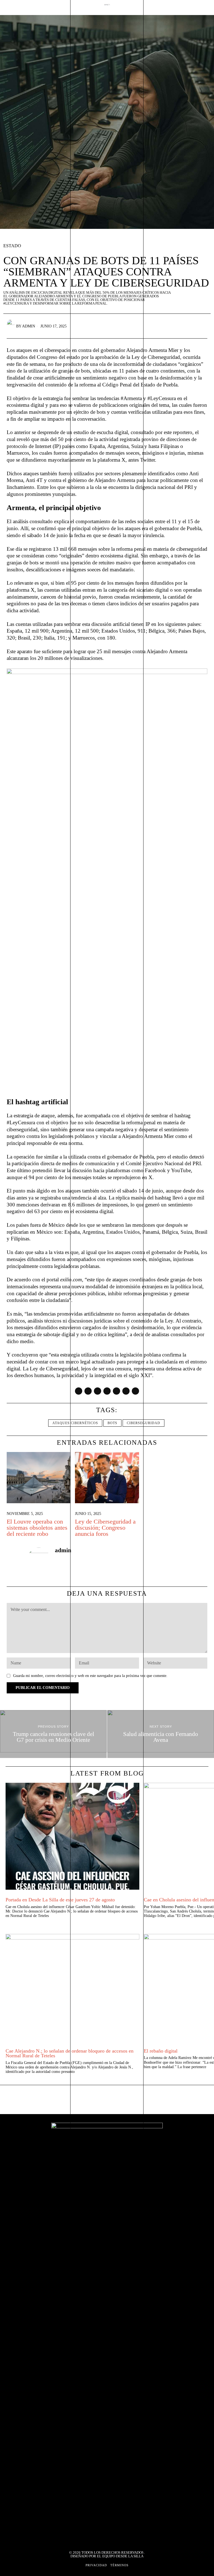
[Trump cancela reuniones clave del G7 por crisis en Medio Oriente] (53, 1734)
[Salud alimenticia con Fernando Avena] (161, 1734)
